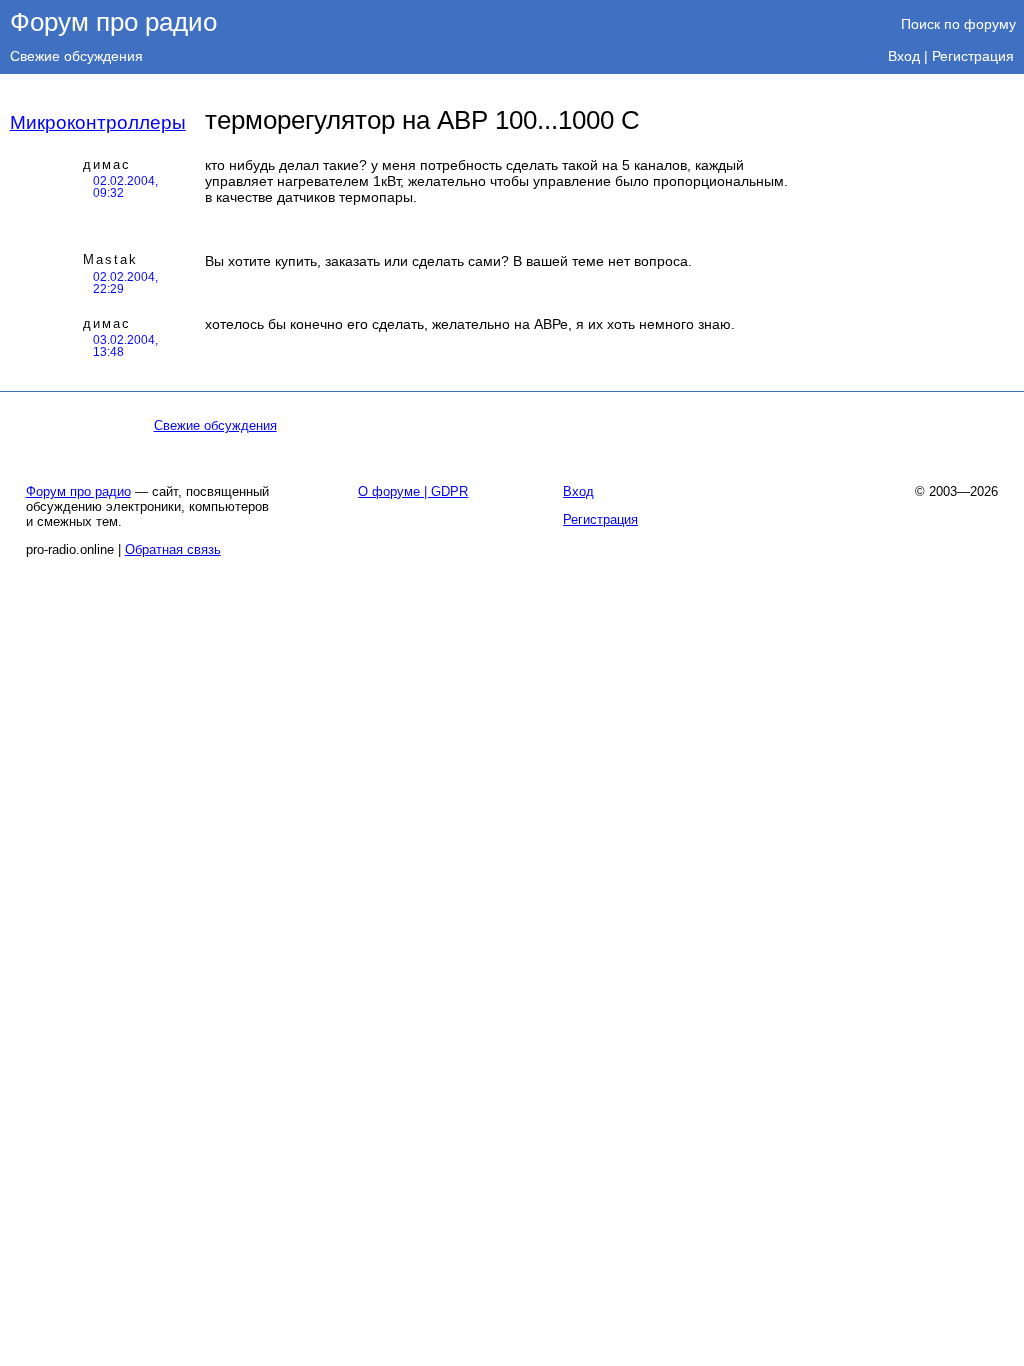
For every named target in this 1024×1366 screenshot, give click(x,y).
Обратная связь (173, 549)
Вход (904, 56)
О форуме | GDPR (413, 491)
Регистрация (973, 56)
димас (107, 164)
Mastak (110, 259)
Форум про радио (113, 22)
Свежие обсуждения (76, 56)
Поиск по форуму (958, 24)
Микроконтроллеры (98, 122)
